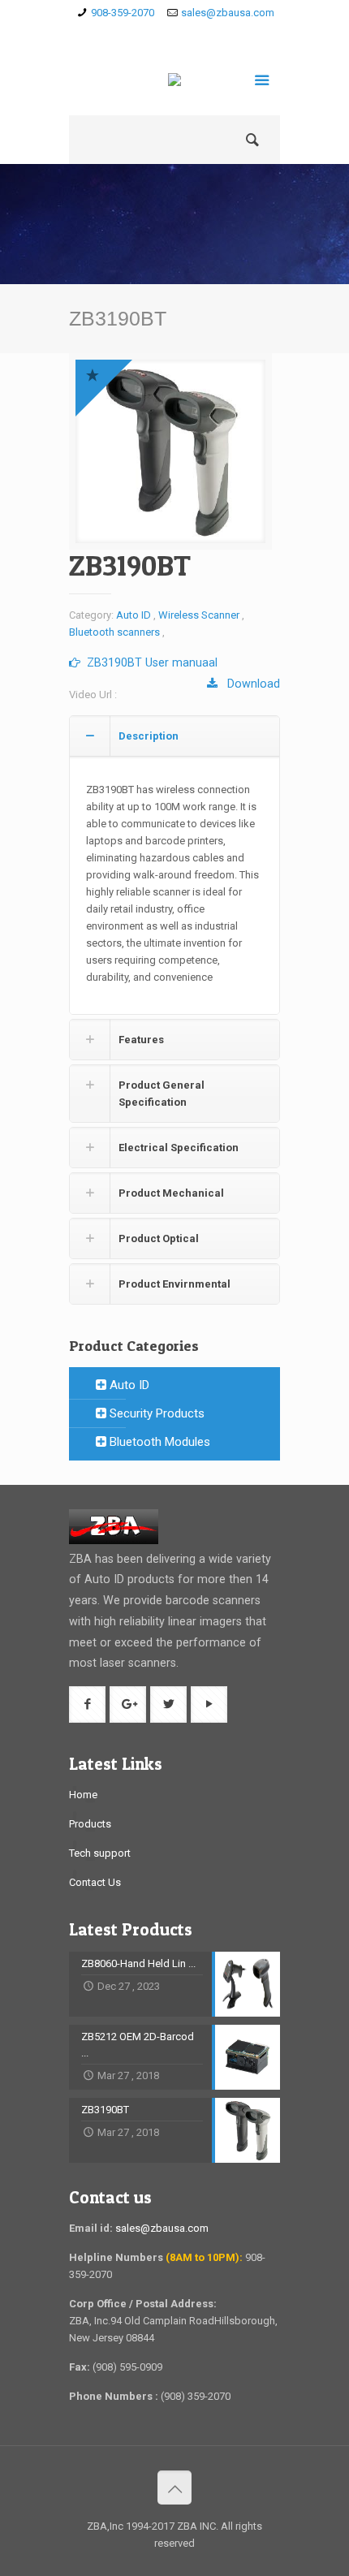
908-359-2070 (123, 13)
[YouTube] (222, 33)
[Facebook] (151, 33)
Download (249, 684)
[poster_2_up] (170, 451)
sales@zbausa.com (228, 13)
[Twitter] (198, 33)
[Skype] (128, 33)
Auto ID (134, 615)
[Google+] (175, 33)
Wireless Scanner (199, 615)
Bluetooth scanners (114, 632)
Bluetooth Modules (158, 1442)
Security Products (155, 1413)
